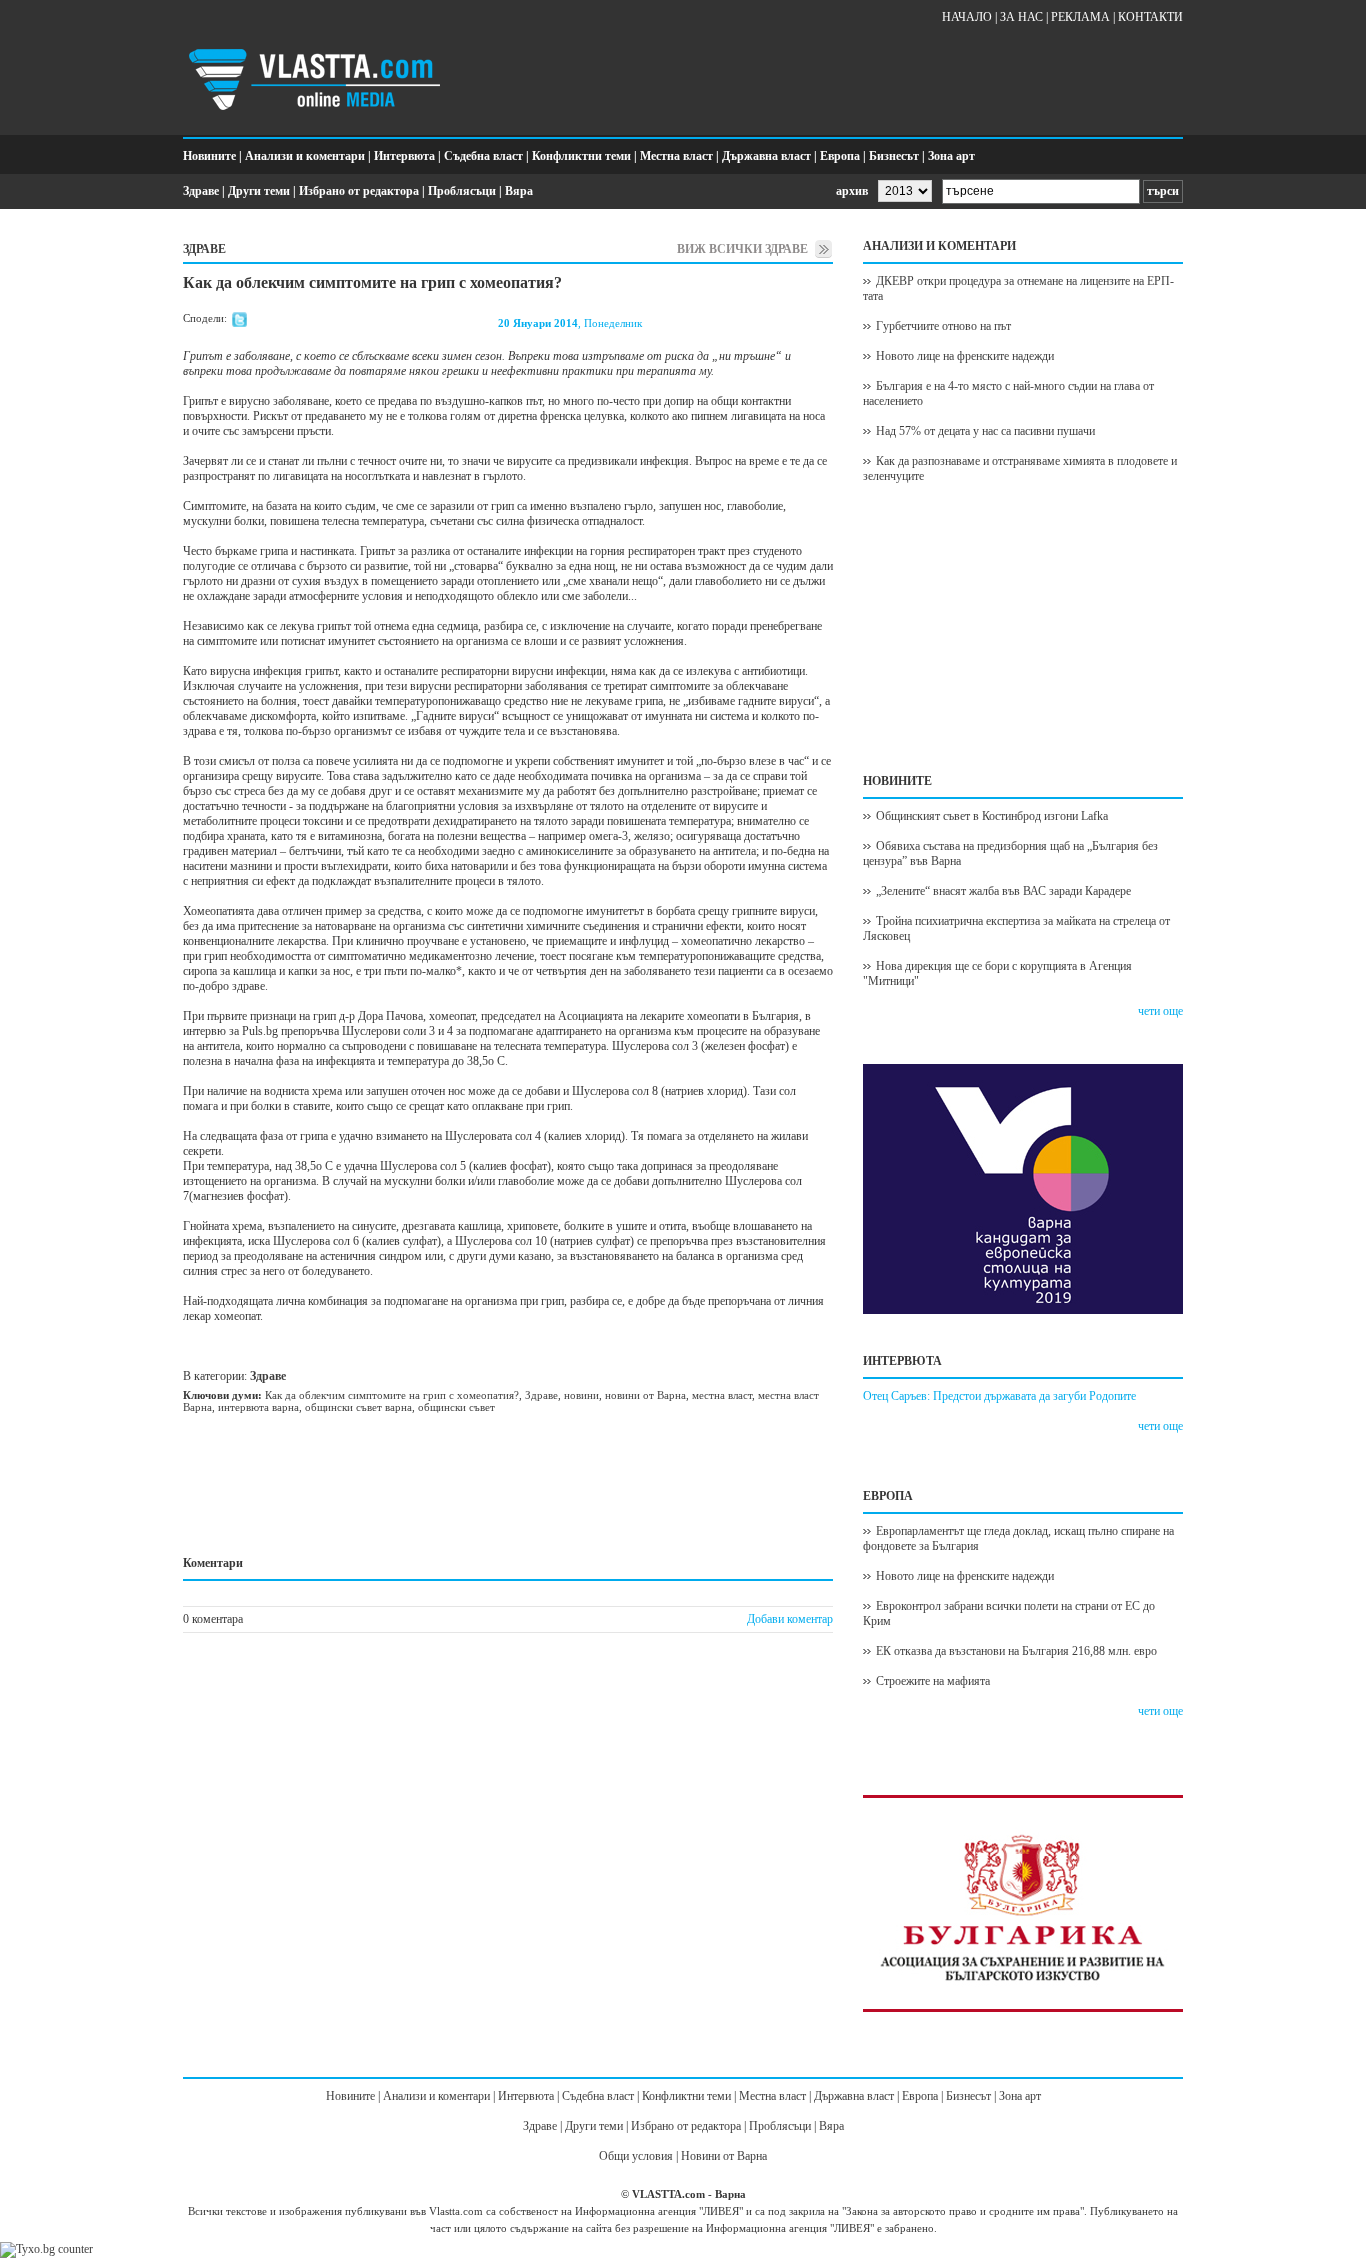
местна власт (722, 1395)
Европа (840, 156)
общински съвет (456, 1407)
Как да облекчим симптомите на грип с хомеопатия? (392, 1395)
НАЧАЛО (967, 17)
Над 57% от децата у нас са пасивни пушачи (985, 431)
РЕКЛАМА (1080, 17)
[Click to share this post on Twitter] (239, 323)
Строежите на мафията (933, 1681)
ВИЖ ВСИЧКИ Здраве (742, 249)
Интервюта (404, 156)
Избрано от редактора (359, 191)
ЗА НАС (1021, 17)
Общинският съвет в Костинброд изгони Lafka (992, 816)
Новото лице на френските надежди (965, 356)
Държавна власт (766, 156)
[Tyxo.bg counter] (46, 2249)
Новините (209, 156)
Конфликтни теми (581, 156)
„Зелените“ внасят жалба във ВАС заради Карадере (1003, 891)
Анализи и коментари (305, 156)
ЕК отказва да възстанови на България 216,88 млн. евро (1016, 1651)
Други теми (259, 191)
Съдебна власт (483, 156)
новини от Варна (645, 1395)
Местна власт (676, 156)
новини (581, 1395)
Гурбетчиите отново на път (943, 326)
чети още (1160, 1011)
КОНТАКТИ (1150, 17)
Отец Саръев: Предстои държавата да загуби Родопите (999, 1396)
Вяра (519, 191)
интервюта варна (258, 1407)
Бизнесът (894, 156)
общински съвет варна (358, 1407)
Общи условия (636, 2156)
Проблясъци (462, 191)
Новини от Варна (724, 2156)
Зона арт (951, 156)
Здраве (201, 191)
